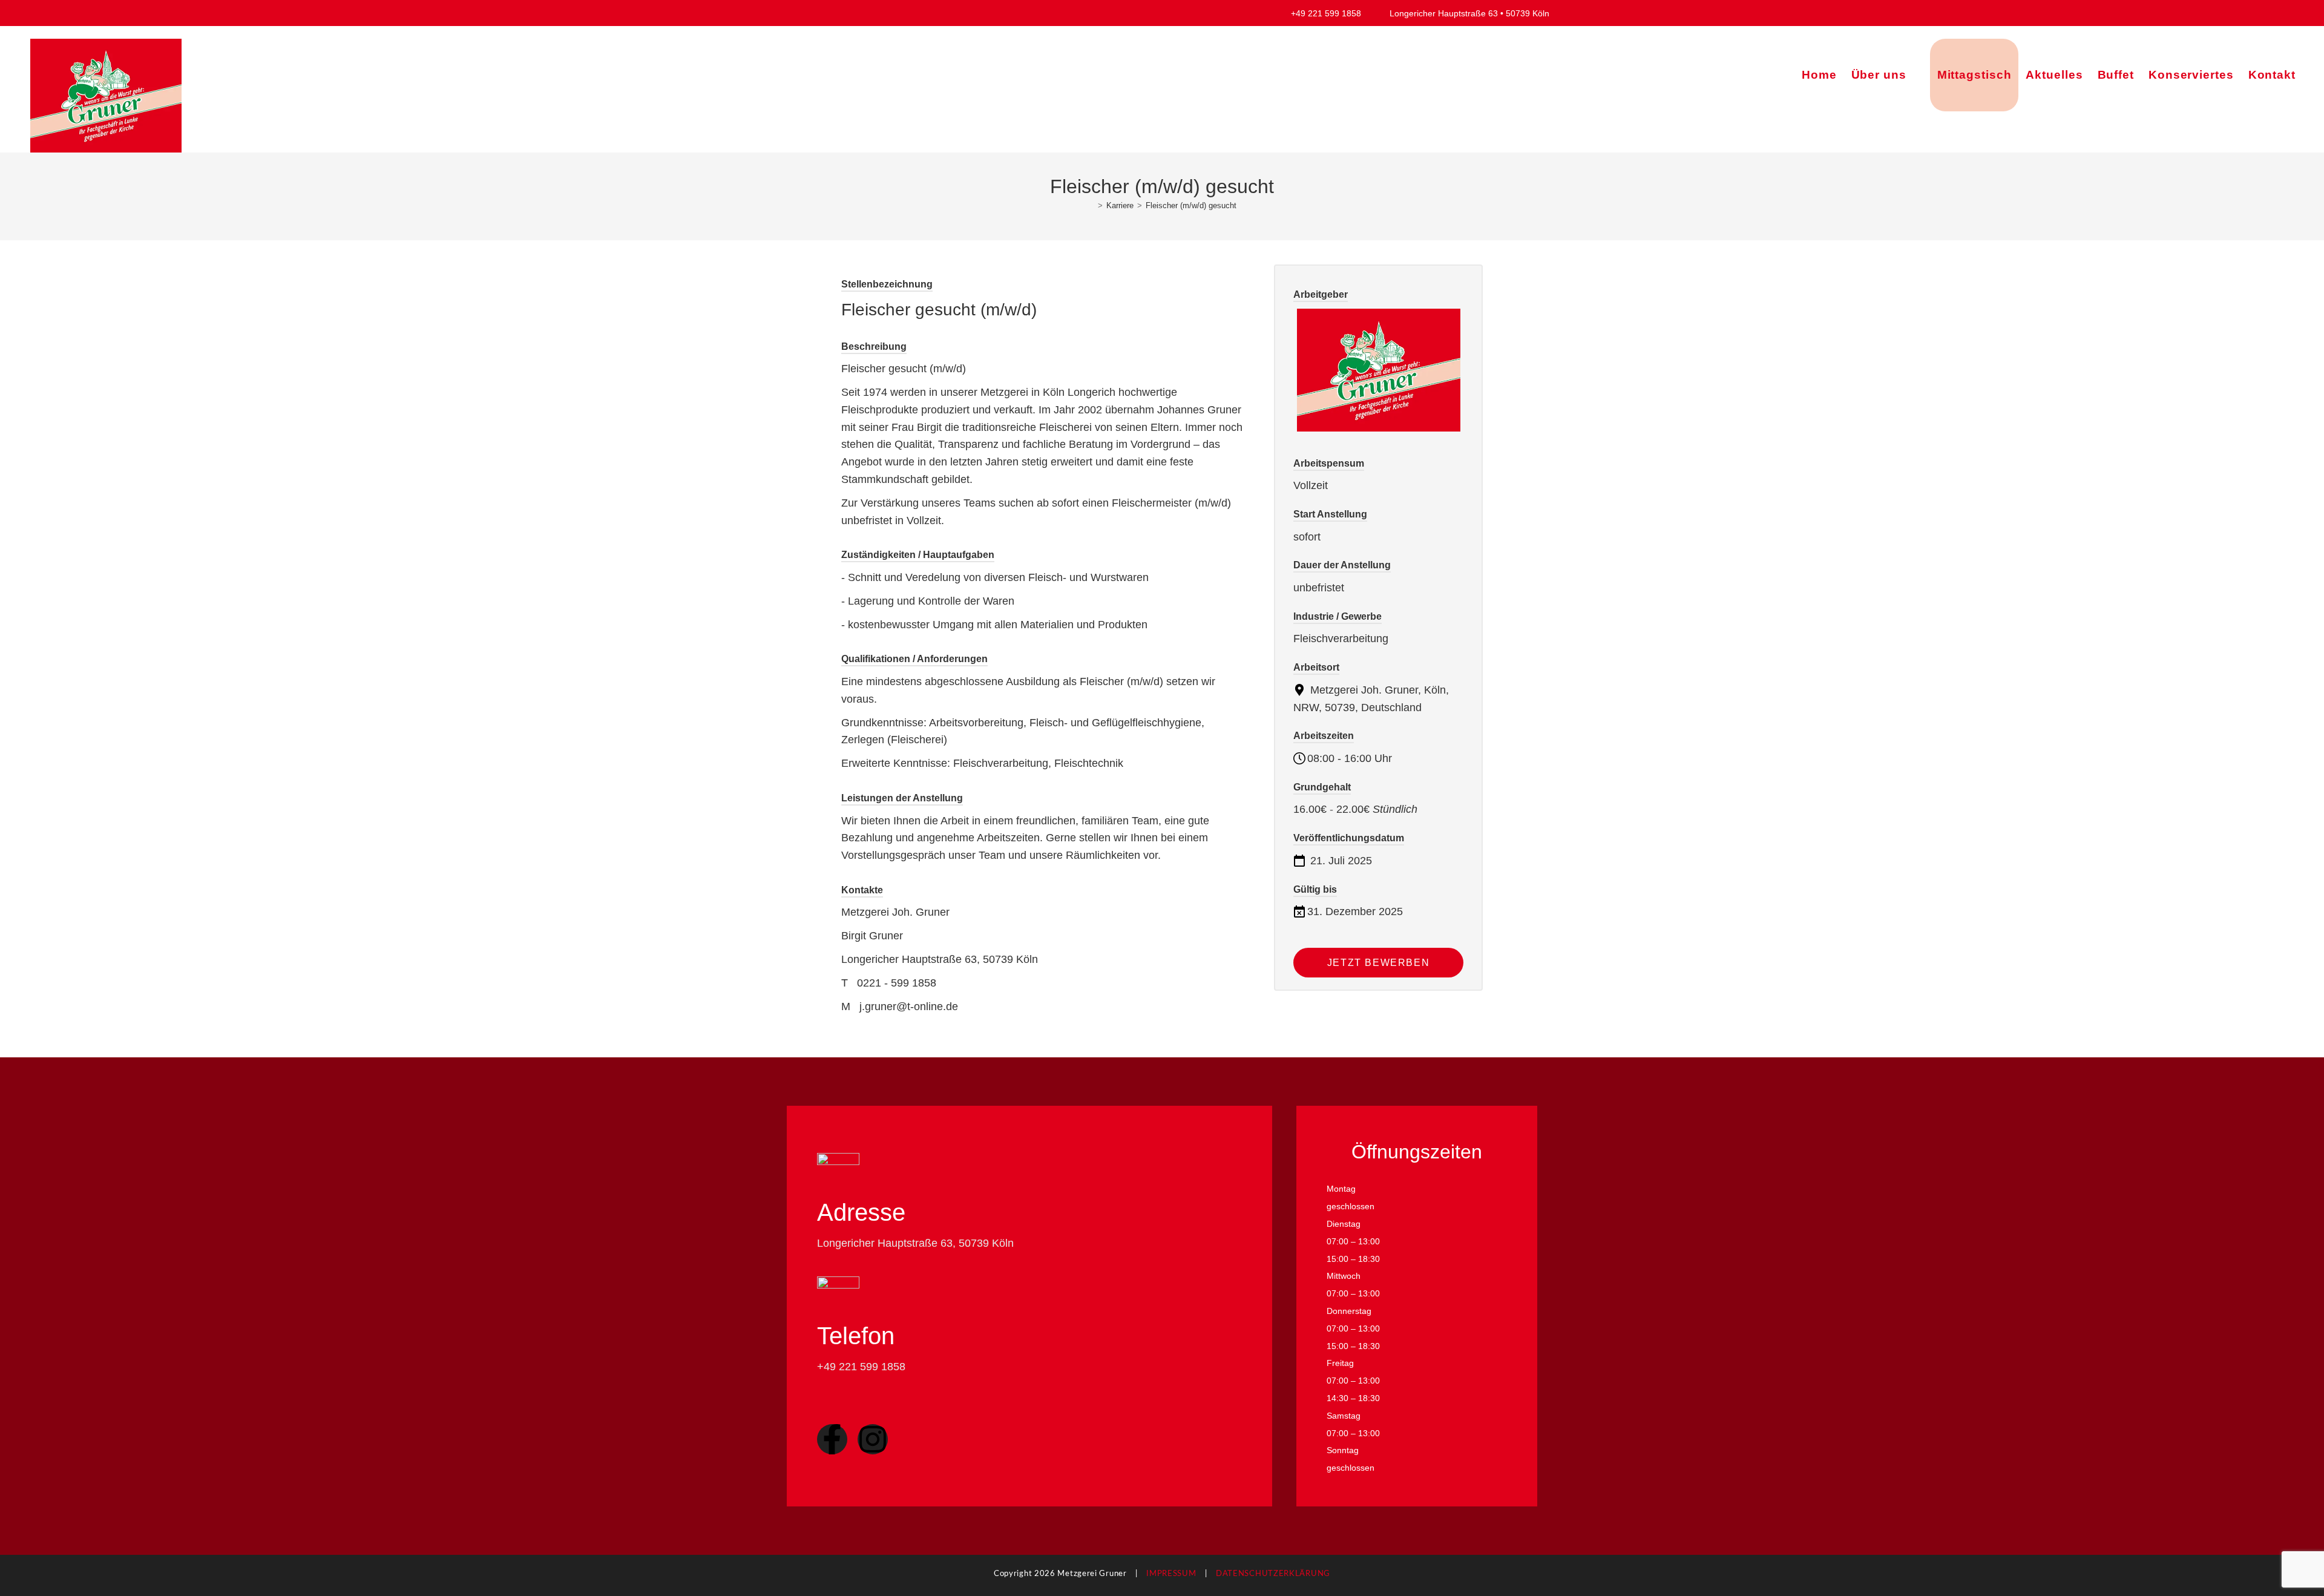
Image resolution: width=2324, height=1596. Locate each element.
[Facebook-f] (832, 1439)
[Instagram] (873, 1439)
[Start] (1091, 205)
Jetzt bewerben (1378, 963)
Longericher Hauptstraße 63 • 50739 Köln (1468, 13)
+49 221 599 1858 (1333, 13)
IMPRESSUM (1171, 1574)
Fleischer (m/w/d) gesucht (1191, 205)
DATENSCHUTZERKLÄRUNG (1273, 1574)
